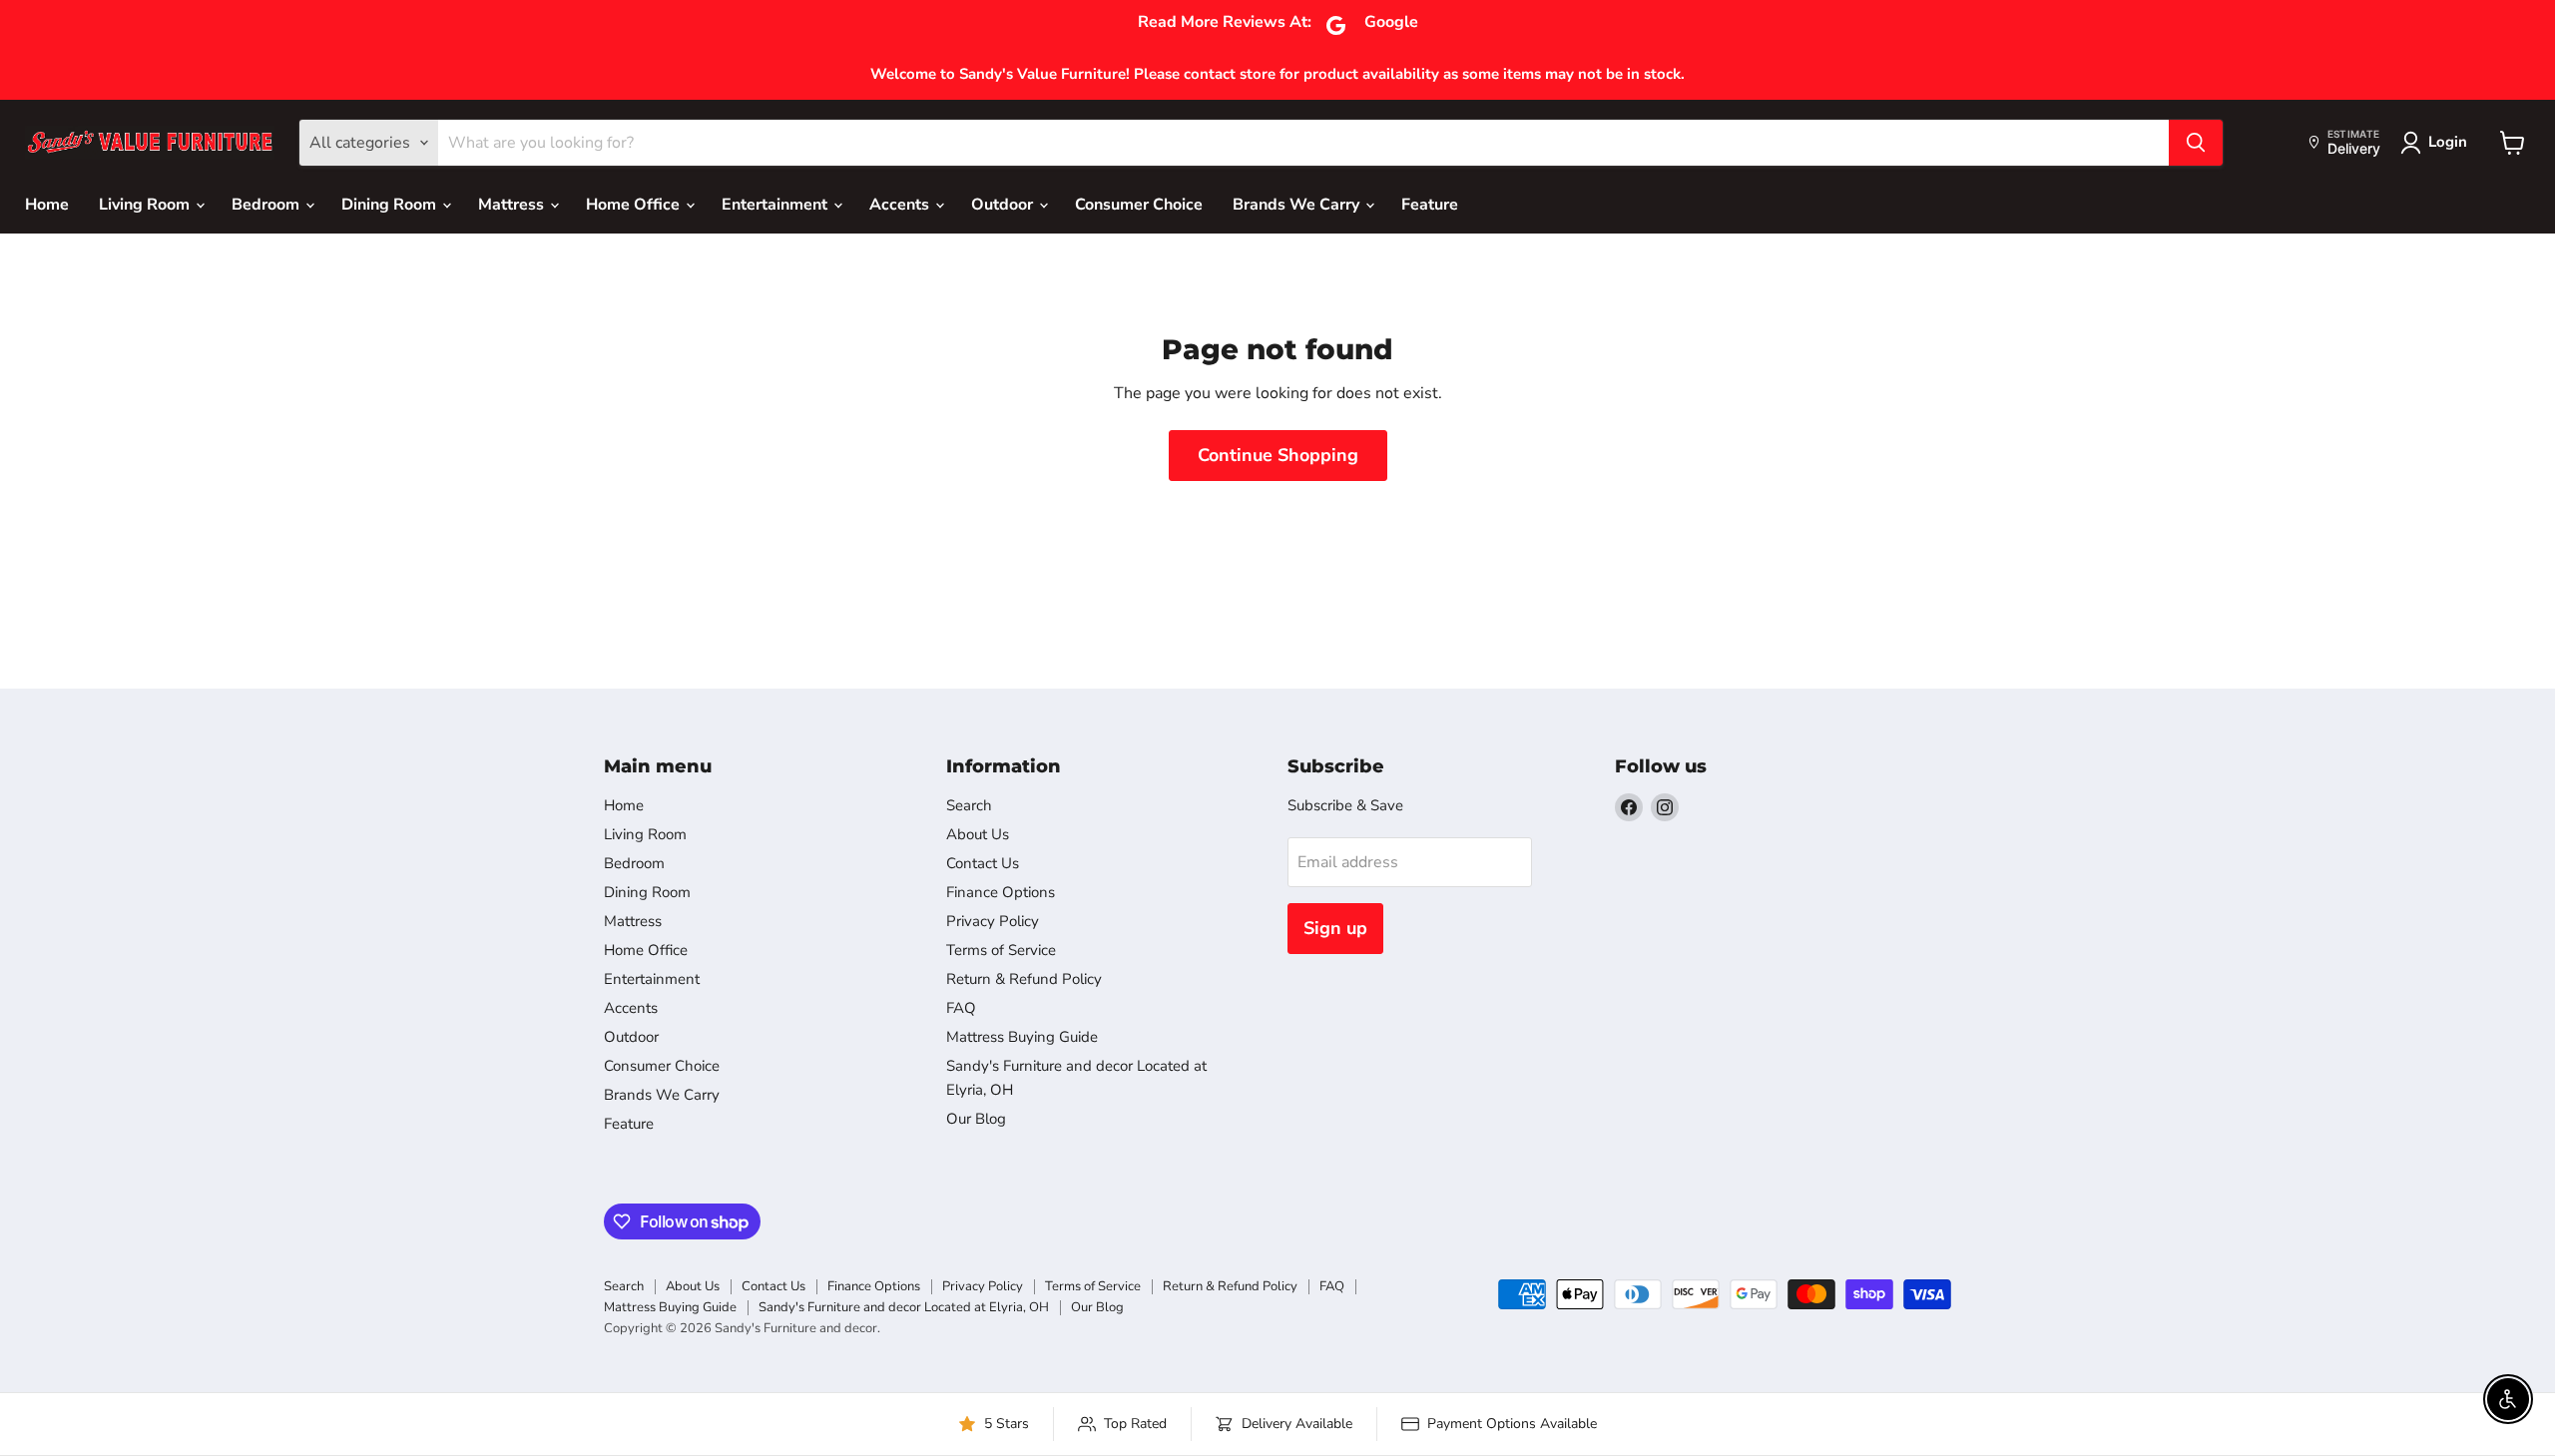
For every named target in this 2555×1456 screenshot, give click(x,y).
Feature (1430, 205)
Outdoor (1004, 205)
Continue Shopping (1278, 455)
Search (969, 805)
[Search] (2196, 143)
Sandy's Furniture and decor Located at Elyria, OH (904, 1307)
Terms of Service (1001, 950)
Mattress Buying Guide (1022, 1037)
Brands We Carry (1298, 205)
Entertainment (776, 205)
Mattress (513, 205)
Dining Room (391, 205)
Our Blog (976, 1119)
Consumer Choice (1139, 205)
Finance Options (1001, 892)
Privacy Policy (993, 921)
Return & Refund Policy (1024, 979)
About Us (978, 834)
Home (47, 205)
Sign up (1335, 928)
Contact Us (983, 863)
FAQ (961, 1008)
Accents (901, 205)
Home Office (635, 205)
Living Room (146, 205)
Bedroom (267, 205)
